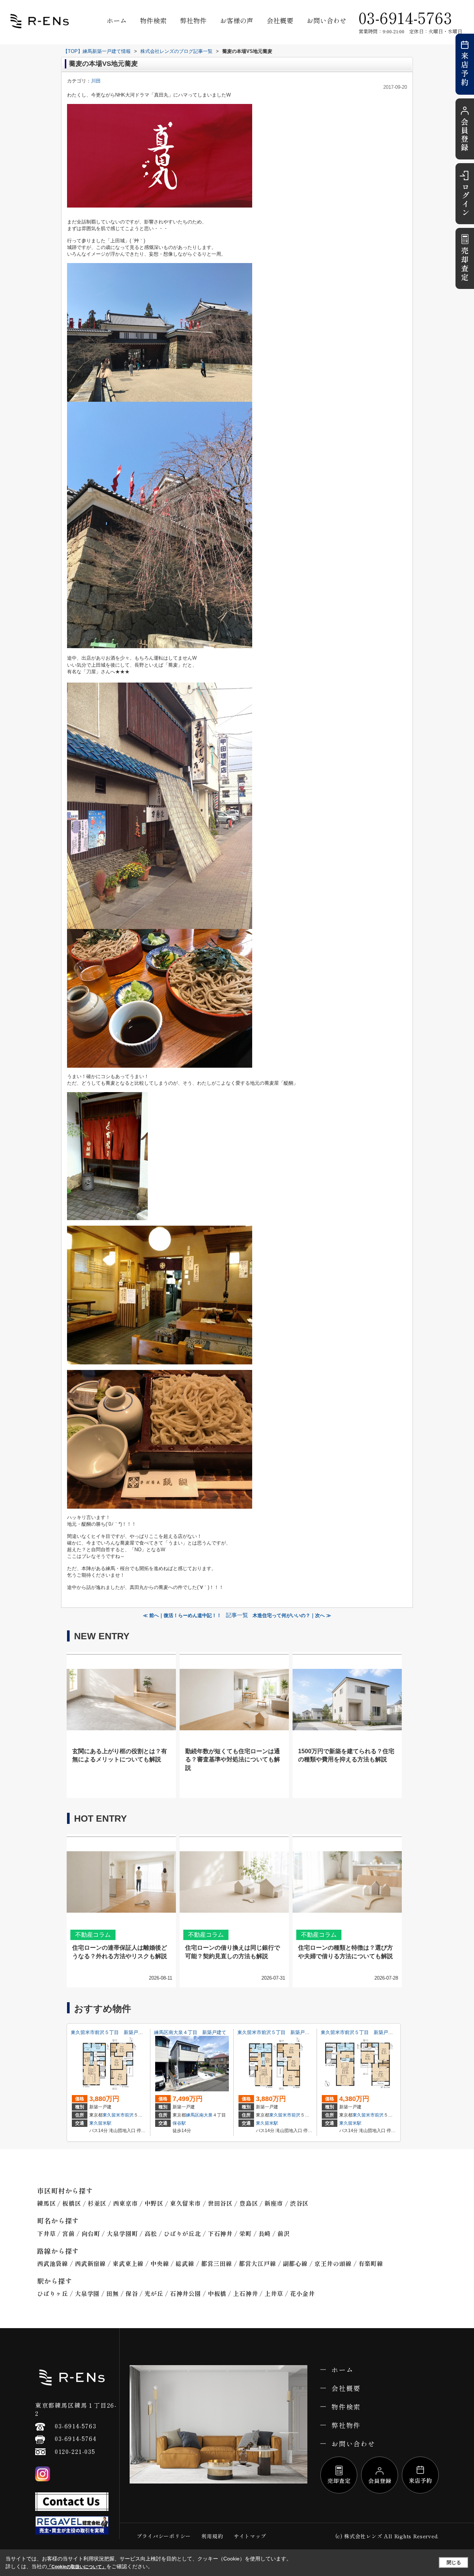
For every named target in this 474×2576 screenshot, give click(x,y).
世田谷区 (220, 2203)
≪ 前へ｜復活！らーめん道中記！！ (182, 1615)
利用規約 (212, 2536)
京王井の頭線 (333, 2263)
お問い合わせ (327, 20)
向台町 (91, 2233)
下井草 (46, 2233)
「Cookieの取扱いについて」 (77, 2567)
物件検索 (153, 20)
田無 (113, 2293)
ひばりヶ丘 (53, 2293)
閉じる (454, 2562)
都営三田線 (217, 2263)
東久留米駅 (100, 2123)
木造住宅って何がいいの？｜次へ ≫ (292, 1615)
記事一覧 (237, 1615)
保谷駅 (179, 2123)
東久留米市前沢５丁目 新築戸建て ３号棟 (119, 2032)
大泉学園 (87, 2293)
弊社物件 (193, 20)
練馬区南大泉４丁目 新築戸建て (190, 2032)
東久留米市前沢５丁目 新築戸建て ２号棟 (286, 2032)
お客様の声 (237, 20)
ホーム (117, 20)
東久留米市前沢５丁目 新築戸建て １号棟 (369, 2032)
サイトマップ (250, 2536)
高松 (151, 2233)
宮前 (69, 2233)
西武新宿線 (90, 2263)
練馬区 (193, 2115)
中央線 (160, 2263)
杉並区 (97, 2203)
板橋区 (71, 2203)
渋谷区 (299, 2203)
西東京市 (125, 2203)
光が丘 (154, 2293)
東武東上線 (128, 2263)
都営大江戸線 (258, 2263)
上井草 (274, 2293)
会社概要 (280, 20)
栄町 (246, 2233)
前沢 (129, 2115)
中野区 (154, 2203)
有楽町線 (371, 2263)
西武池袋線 (53, 2263)
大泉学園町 (122, 2233)
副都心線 (295, 2263)
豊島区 (248, 2203)
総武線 (185, 2263)
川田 (96, 81)
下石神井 (220, 2233)
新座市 (274, 2203)
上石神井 (245, 2293)
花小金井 (302, 2293)
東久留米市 (114, 2115)
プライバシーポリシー (164, 2536)
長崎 (265, 2233)
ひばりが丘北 (182, 2233)
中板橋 (217, 2293)
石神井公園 (186, 2293)
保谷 (132, 2293)
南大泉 (206, 2115)
